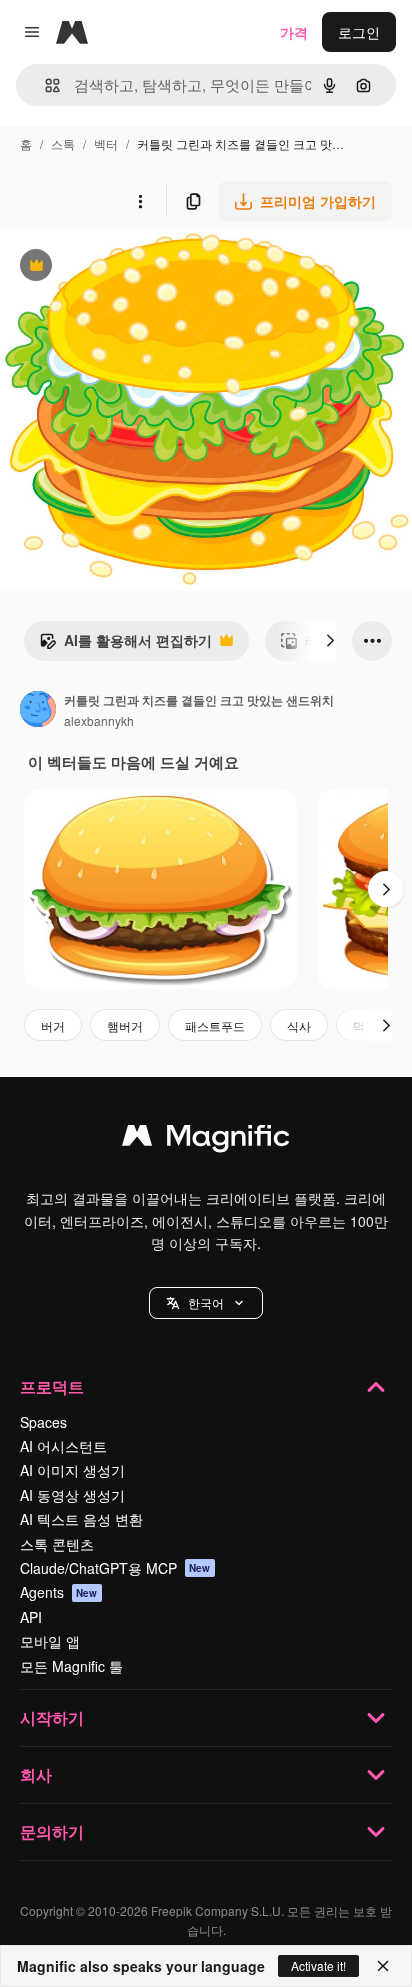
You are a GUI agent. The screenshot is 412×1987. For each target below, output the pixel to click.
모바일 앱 (50, 1641)
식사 (299, 1025)
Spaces (43, 1422)
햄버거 (125, 1025)
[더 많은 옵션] (140, 201)
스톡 (63, 143)
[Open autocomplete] (44, 85)
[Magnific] (206, 1140)
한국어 (206, 1302)
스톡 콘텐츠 (57, 1544)
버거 (53, 1025)
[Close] (383, 1966)
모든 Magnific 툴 (71, 1666)
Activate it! (318, 1965)
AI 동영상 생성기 (72, 1495)
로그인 (359, 32)
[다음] (330, 641)
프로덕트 (52, 1386)
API (31, 1617)
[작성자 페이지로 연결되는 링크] (38, 711)
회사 (36, 1774)
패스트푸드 (215, 1025)
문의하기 (52, 1831)
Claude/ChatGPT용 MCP (115, 1568)
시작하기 (52, 1717)
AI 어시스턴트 (63, 1446)
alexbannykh (99, 720)
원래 (115, 267)
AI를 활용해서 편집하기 (125, 645)
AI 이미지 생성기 (72, 1470)
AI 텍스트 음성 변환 (81, 1519)
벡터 (106, 143)
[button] (206, 1303)
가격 (294, 32)
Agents (59, 1592)
